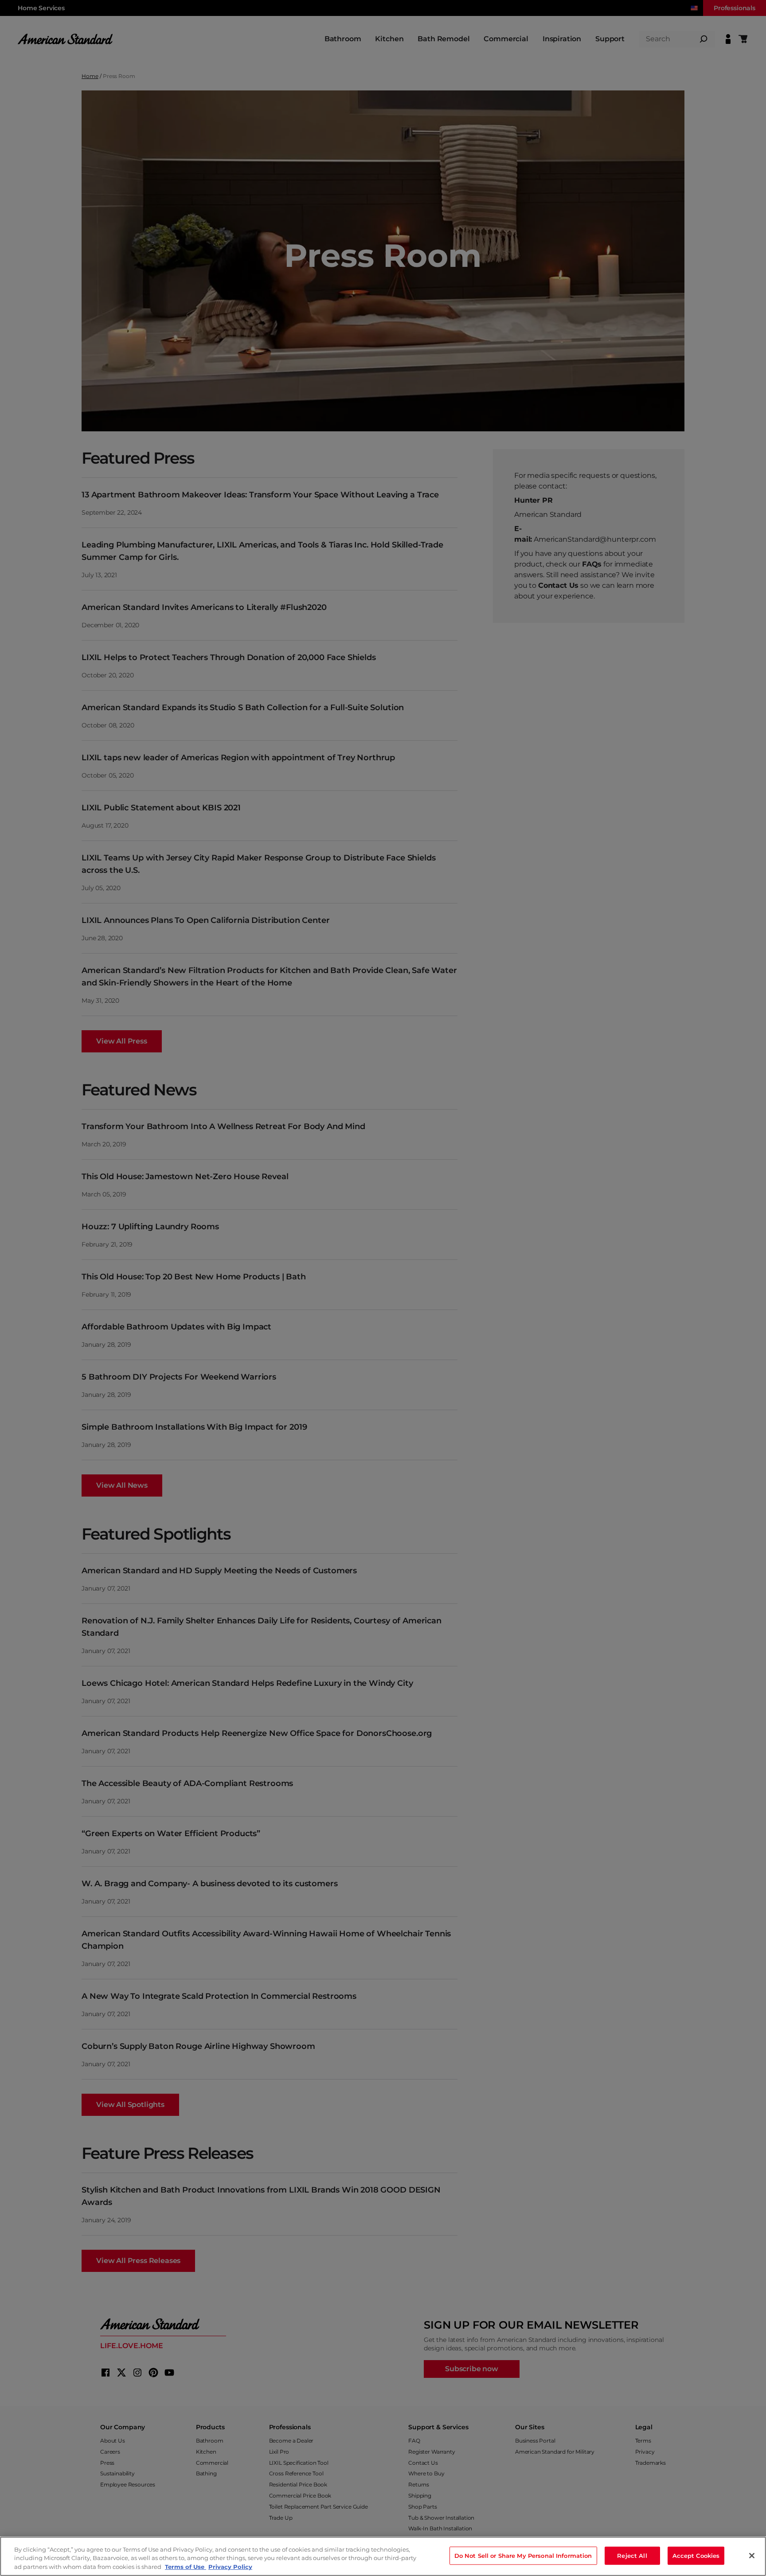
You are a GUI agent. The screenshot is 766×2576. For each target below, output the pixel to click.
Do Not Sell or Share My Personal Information (523, 2555)
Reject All (632, 2555)
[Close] (752, 2556)
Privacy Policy (230, 2567)
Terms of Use (186, 2567)
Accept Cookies (696, 2555)
